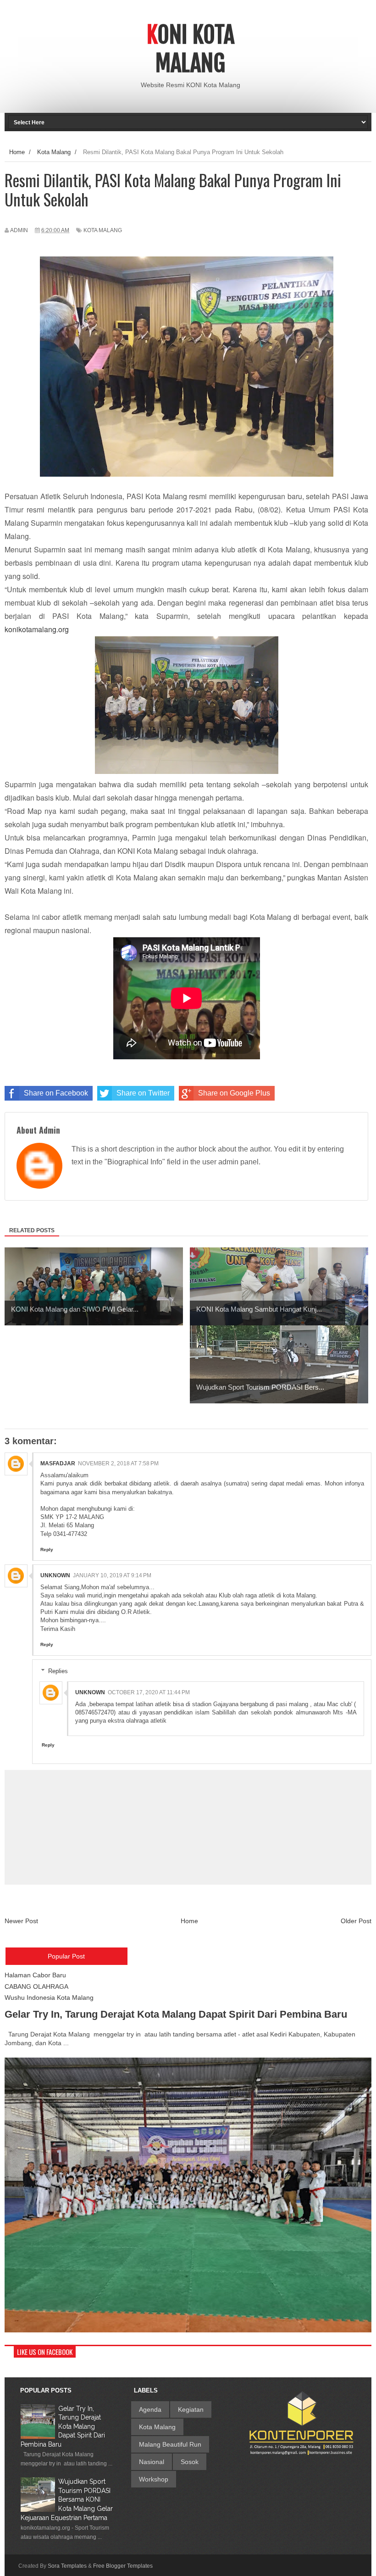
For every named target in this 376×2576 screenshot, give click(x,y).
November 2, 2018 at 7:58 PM (118, 1463)
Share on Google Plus (234, 1093)
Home (189, 1921)
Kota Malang (103, 230)
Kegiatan (191, 2409)
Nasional (152, 2462)
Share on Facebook (56, 1093)
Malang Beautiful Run (170, 2444)
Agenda (150, 2409)
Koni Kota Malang (191, 49)
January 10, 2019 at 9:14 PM (112, 1575)
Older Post (356, 1921)
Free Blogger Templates (123, 2566)
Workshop (154, 2479)
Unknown (55, 1575)
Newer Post (21, 1921)
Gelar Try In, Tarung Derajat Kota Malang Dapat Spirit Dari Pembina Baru (176, 2014)
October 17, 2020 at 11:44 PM (149, 1692)
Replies (58, 1671)
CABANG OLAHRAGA (36, 1986)
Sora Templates (67, 2566)
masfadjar (58, 1463)
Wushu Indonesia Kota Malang (49, 1997)
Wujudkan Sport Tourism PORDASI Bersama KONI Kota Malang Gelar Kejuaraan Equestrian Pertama (67, 2499)
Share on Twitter (143, 1093)
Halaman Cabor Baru (35, 1975)
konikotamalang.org (37, 629)
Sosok (190, 2462)
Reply (47, 1549)
